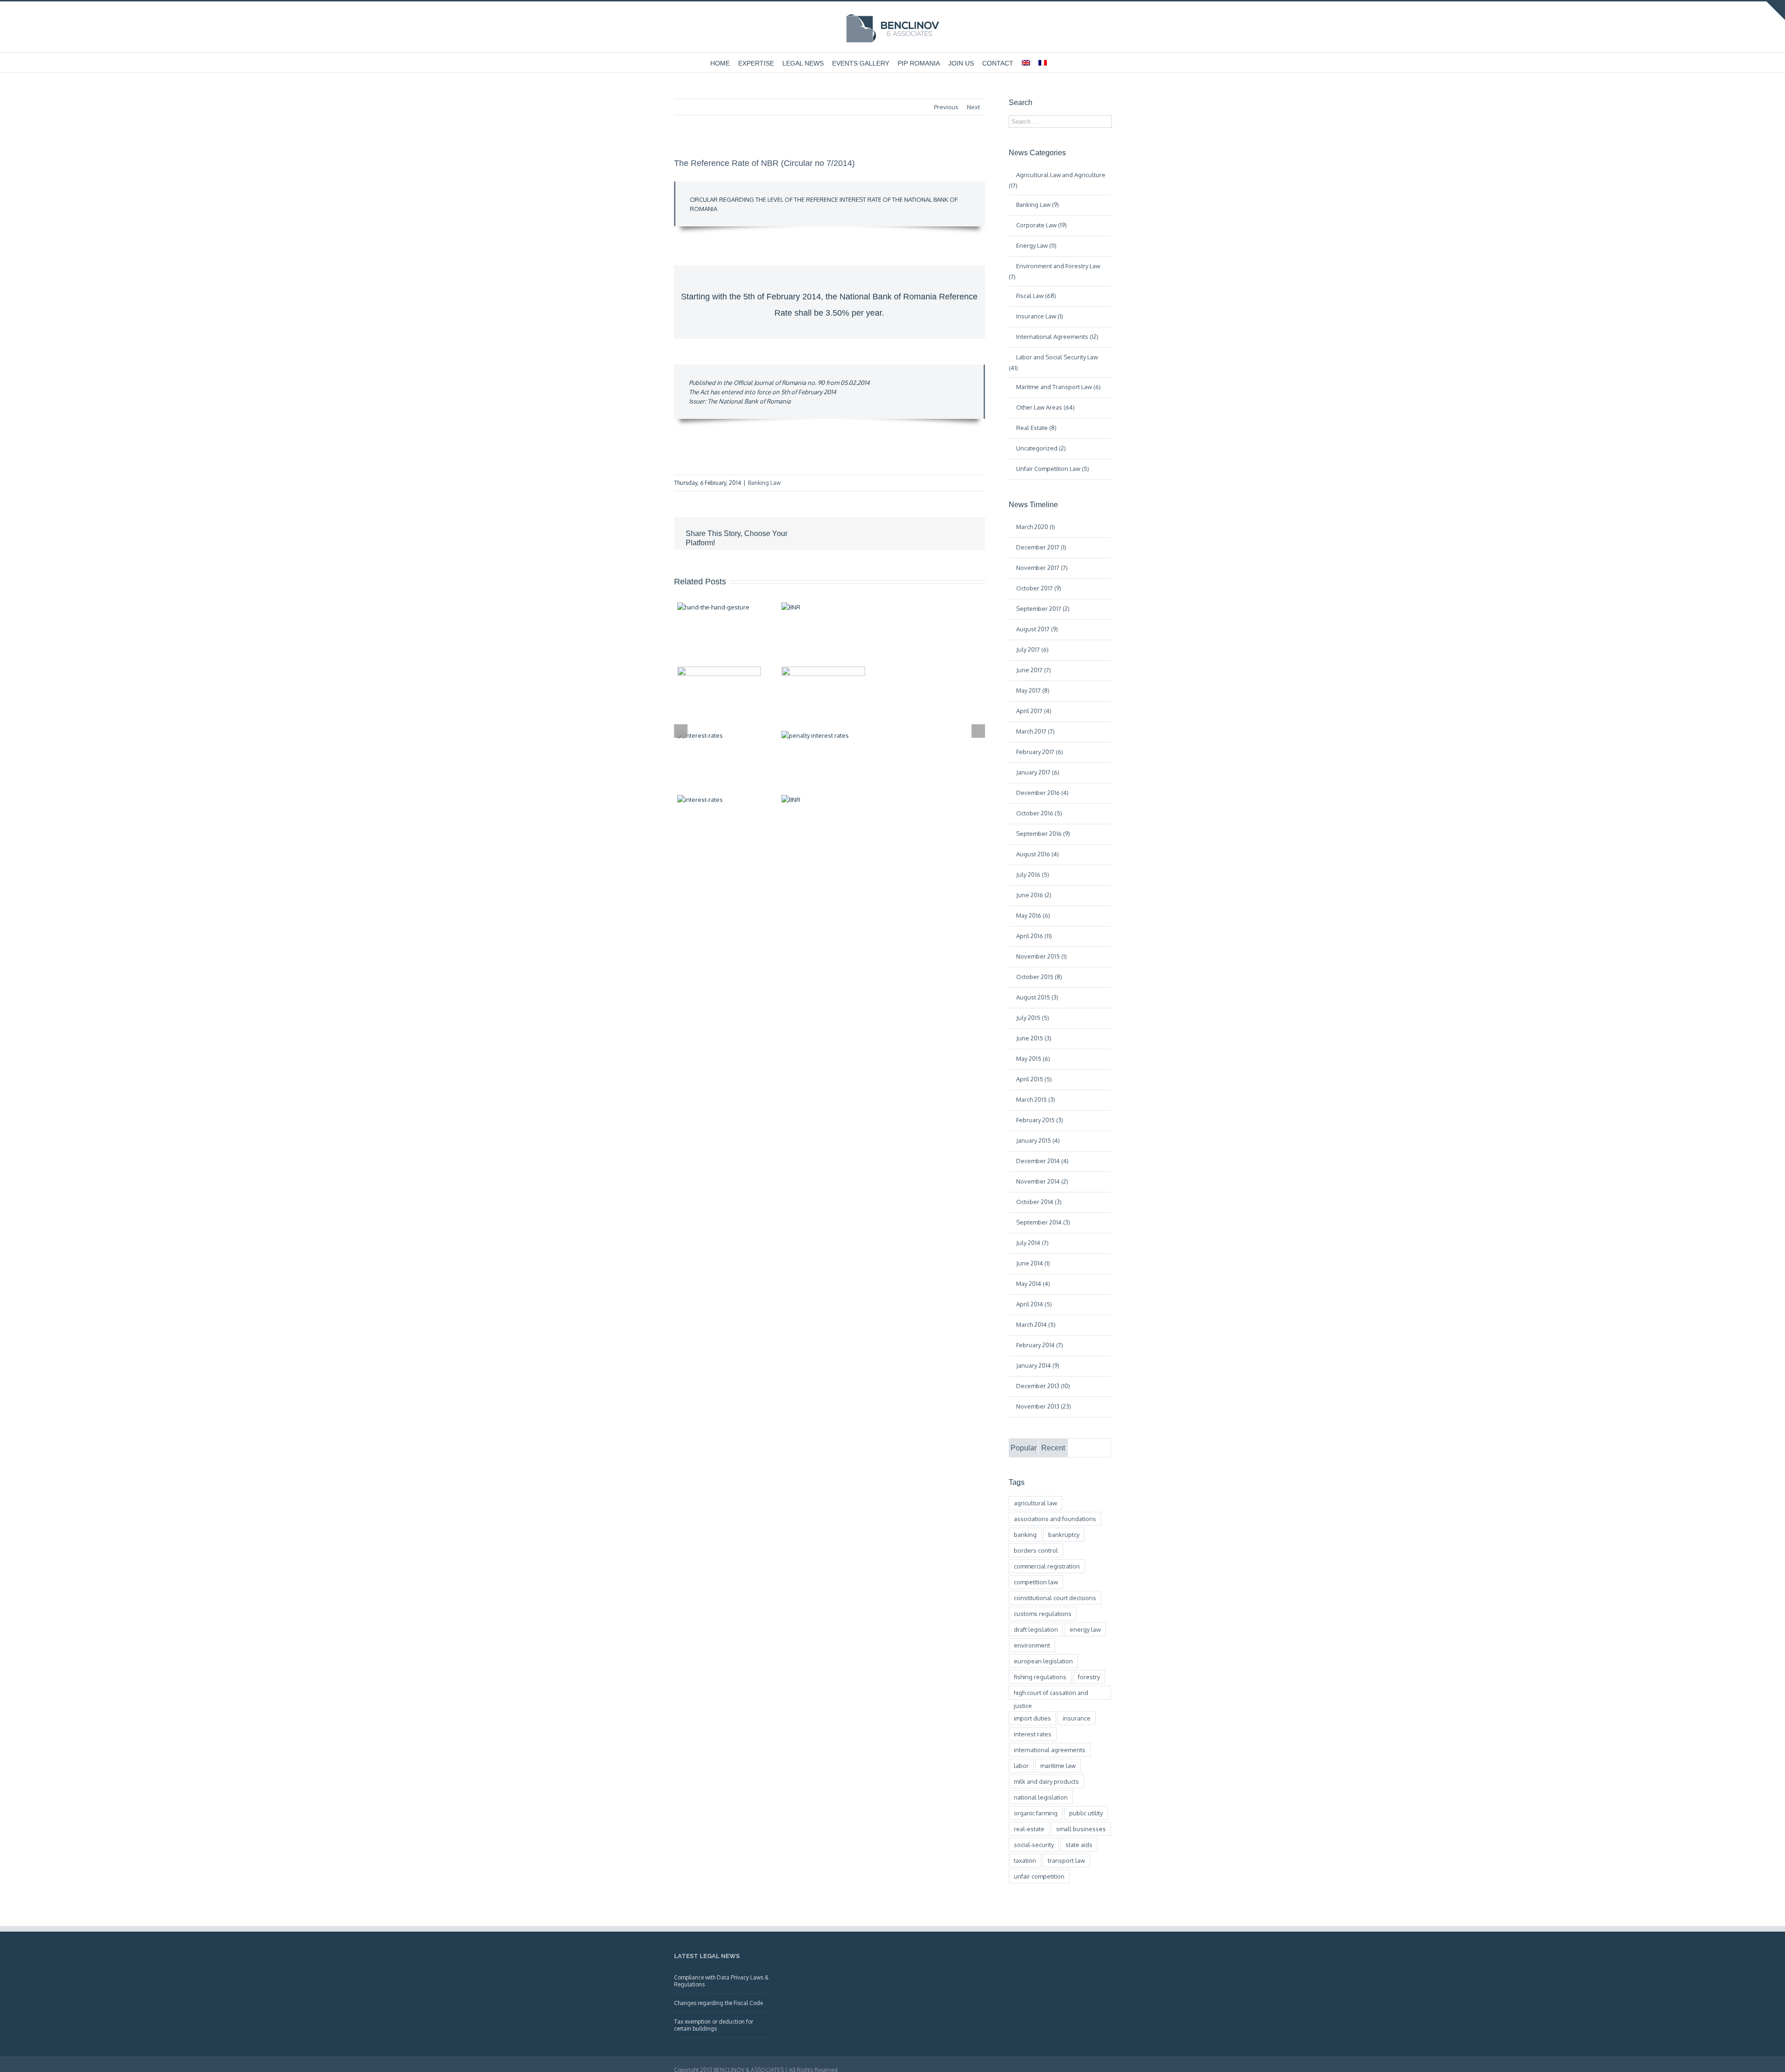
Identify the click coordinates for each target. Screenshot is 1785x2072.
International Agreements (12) (1057, 337)
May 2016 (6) (1033, 915)
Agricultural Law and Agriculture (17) (1057, 180)
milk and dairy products (1046, 1781)
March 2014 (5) (1036, 1324)
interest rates (1033, 1734)
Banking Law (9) (1038, 205)
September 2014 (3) (1043, 1222)
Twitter (839, 534)
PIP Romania (919, 63)
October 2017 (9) (1039, 588)
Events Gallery (861, 63)
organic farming (1036, 1813)
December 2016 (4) (1042, 793)
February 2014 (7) (1040, 1345)
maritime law (1058, 1766)
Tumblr (901, 534)
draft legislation (1036, 1629)
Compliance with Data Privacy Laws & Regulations (721, 1981)
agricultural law (1035, 1503)
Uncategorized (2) (1041, 448)
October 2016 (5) (1039, 813)
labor (1021, 1766)
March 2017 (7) (1035, 731)
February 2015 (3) (1040, 1120)
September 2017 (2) (1043, 609)
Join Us (961, 63)
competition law (1036, 1582)
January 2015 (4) (1038, 1140)
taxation (1025, 1860)
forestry (1089, 1677)
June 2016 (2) (1034, 895)
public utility (1086, 1813)
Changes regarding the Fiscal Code (718, 2003)
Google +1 (923, 534)
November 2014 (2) (1042, 1181)
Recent (1053, 1448)
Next (973, 107)
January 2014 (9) (1038, 1365)
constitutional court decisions (1055, 1598)
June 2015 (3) (1034, 1038)
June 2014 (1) (1033, 1263)
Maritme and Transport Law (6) (1058, 387)
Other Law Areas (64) (1045, 407)
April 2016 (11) (1034, 936)
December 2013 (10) (1043, 1386)
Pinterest (945, 535)
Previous (946, 107)
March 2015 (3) (1036, 1099)
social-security (1034, 1845)
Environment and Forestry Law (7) (1054, 271)
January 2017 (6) (1038, 772)
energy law (1085, 1629)
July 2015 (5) (1033, 1018)
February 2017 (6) (1040, 752)
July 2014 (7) (1032, 1243)
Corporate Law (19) (1041, 225)
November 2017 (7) (1042, 568)
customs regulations (1043, 1614)
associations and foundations (1055, 1519)
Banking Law (764, 483)
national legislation (1041, 1797)
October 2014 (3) (1039, 1202)
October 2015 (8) (1039, 977)
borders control (1036, 1550)
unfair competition (1039, 1876)
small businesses (1081, 1829)
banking (1025, 1535)
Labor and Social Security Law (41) (1053, 362)
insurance (1077, 1718)
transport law (1066, 1860)
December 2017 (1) (1041, 547)
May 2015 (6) (1033, 1059)
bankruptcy (1064, 1535)
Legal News (803, 63)
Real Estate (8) (1036, 428)
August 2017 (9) (1037, 629)
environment (1032, 1645)
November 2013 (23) (1044, 1406)
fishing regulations (1040, 1677)
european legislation (1043, 1661)
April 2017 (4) (1034, 711)
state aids (1079, 1845)
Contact (998, 63)
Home (720, 63)
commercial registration (1047, 1566)
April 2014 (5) (1034, 1304)
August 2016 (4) (1038, 854)
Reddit (880, 533)
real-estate (1029, 1829)
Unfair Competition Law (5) (1053, 469)
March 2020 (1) (1036, 527)
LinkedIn (859, 533)
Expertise (756, 63)
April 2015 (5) (1034, 1079)
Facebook (820, 534)
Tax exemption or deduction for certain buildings (714, 2025)
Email (967, 534)
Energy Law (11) (1036, 245)
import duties (1032, 1718)
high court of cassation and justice (1051, 1694)
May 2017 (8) (1033, 690)
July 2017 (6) (1032, 649)
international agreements (1050, 1750)
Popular (1024, 1448)
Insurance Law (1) (1040, 316)
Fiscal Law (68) (1036, 296)
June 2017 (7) (1034, 670)
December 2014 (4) (1042, 1161)
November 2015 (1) (1041, 956)
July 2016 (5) (1033, 874)
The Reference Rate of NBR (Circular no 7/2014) (764, 163)
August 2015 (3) (1037, 997)
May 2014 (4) (1033, 1284)
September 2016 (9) (1043, 834)
